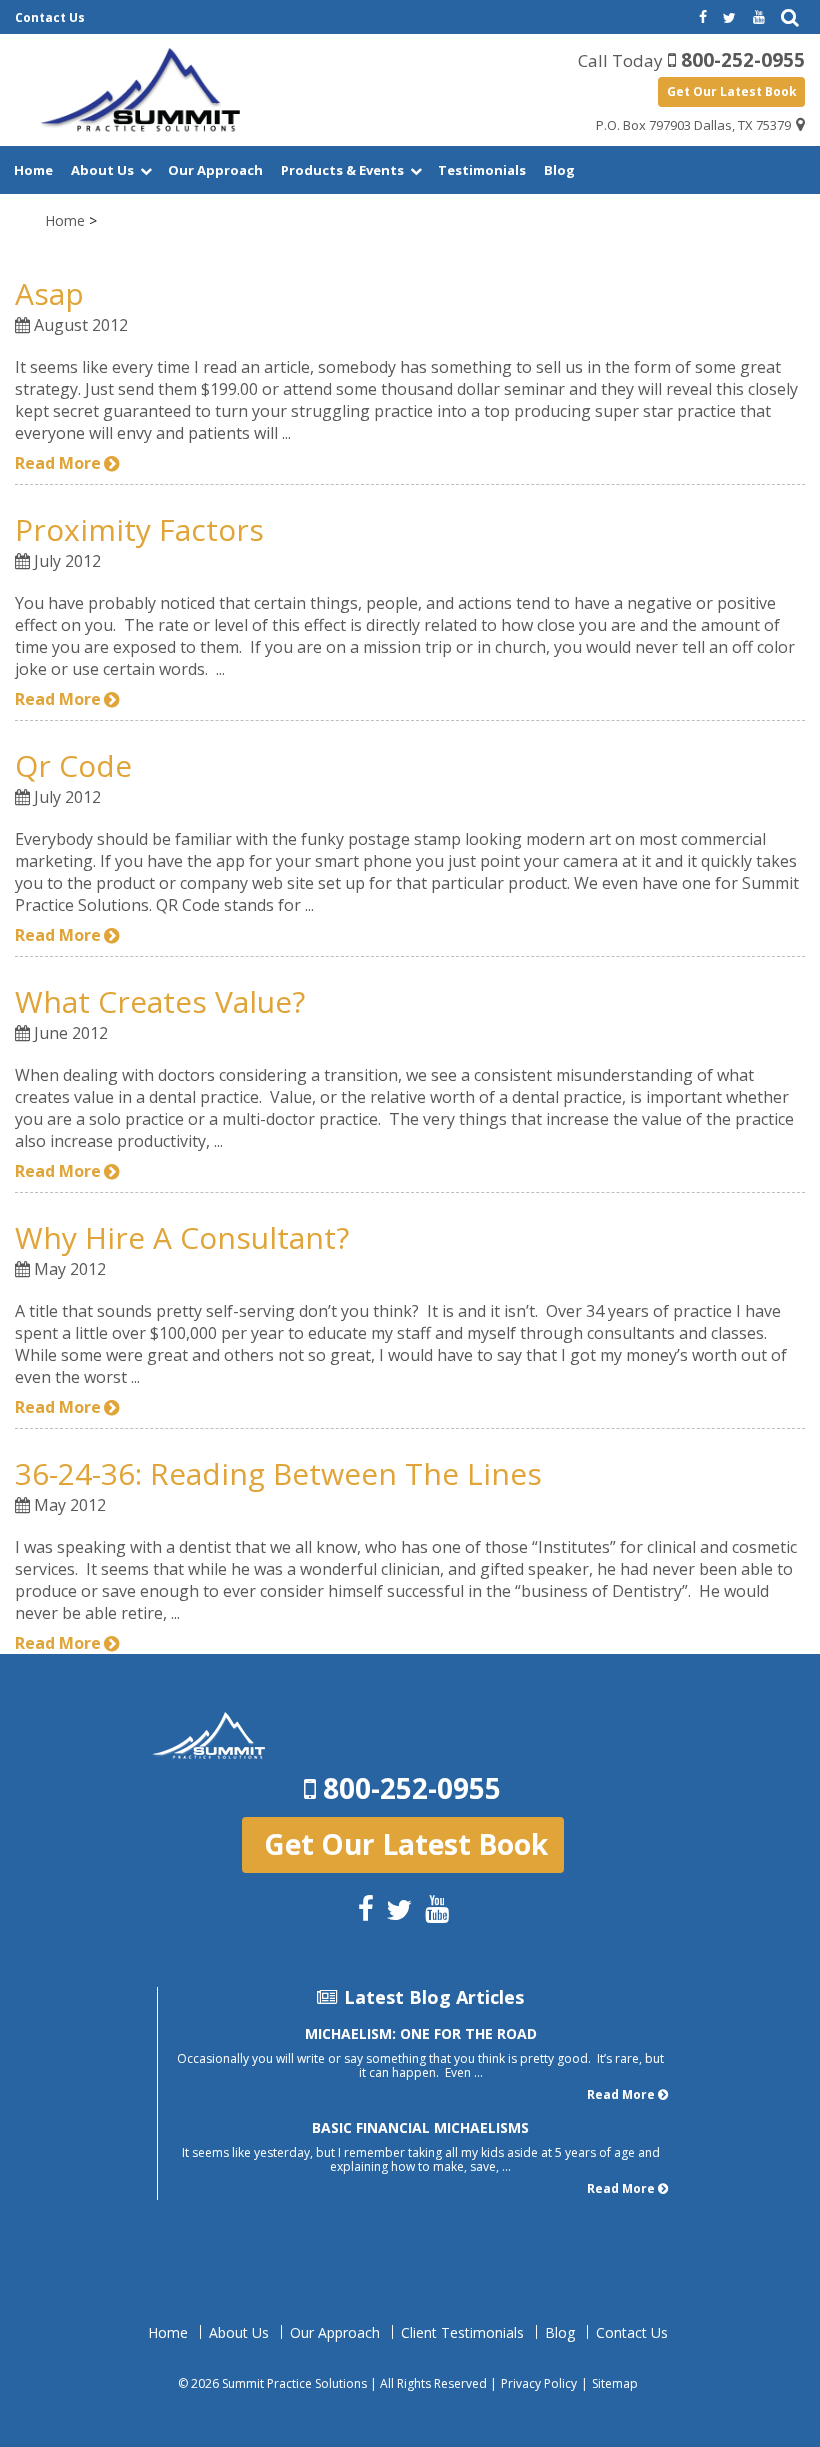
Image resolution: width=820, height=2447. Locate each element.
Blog (559, 170)
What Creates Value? (160, 1001)
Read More (58, 463)
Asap (49, 293)
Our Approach (215, 170)
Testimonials (482, 170)
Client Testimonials (462, 2333)
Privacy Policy (539, 2383)
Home (33, 170)
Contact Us (50, 17)
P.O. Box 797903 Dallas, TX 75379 (693, 125)
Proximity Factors (139, 529)
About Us (102, 170)
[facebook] (701, 18)
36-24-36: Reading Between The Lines (278, 1473)
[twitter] (730, 18)
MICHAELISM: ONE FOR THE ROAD (421, 2033)
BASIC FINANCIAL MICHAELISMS (420, 2127)
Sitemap (615, 2383)
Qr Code (73, 765)
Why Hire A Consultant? (182, 1237)
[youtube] (759, 18)
